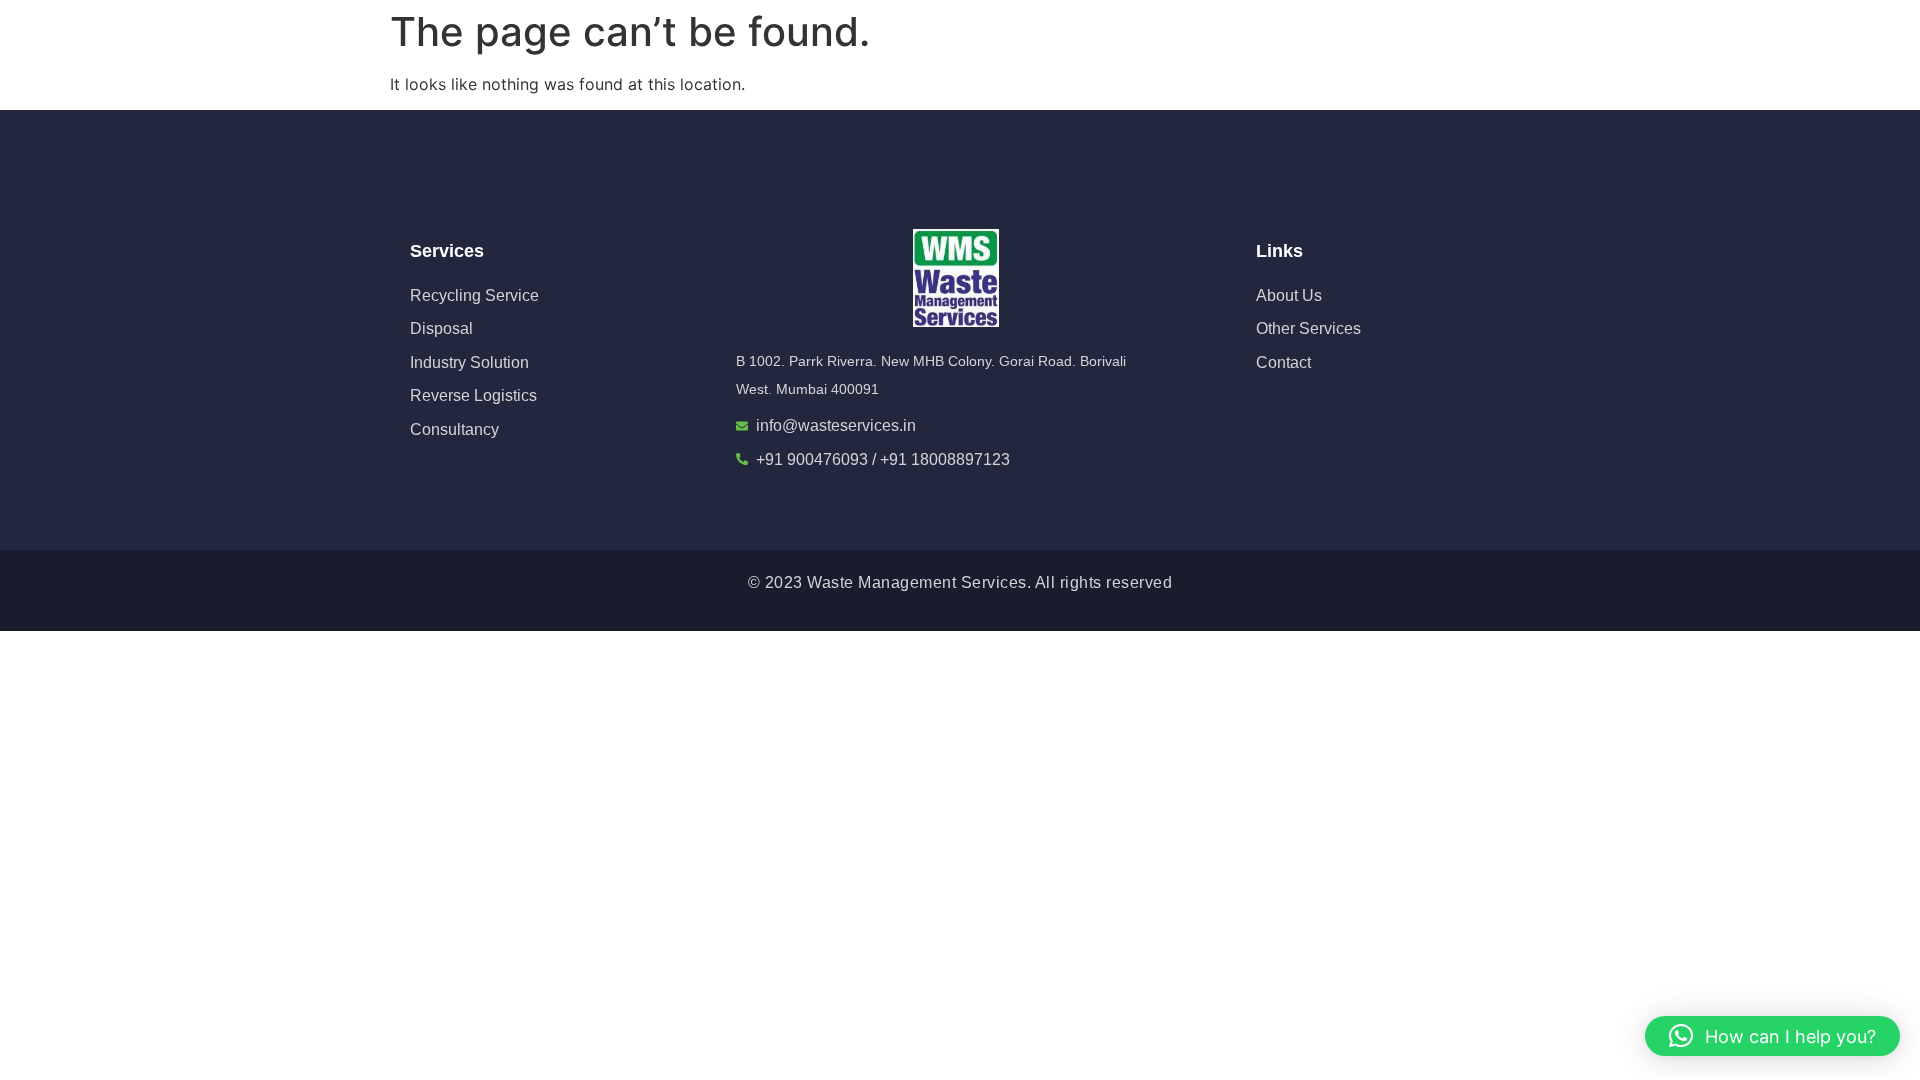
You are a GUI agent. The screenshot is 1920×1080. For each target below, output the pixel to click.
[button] (1772, 1036)
